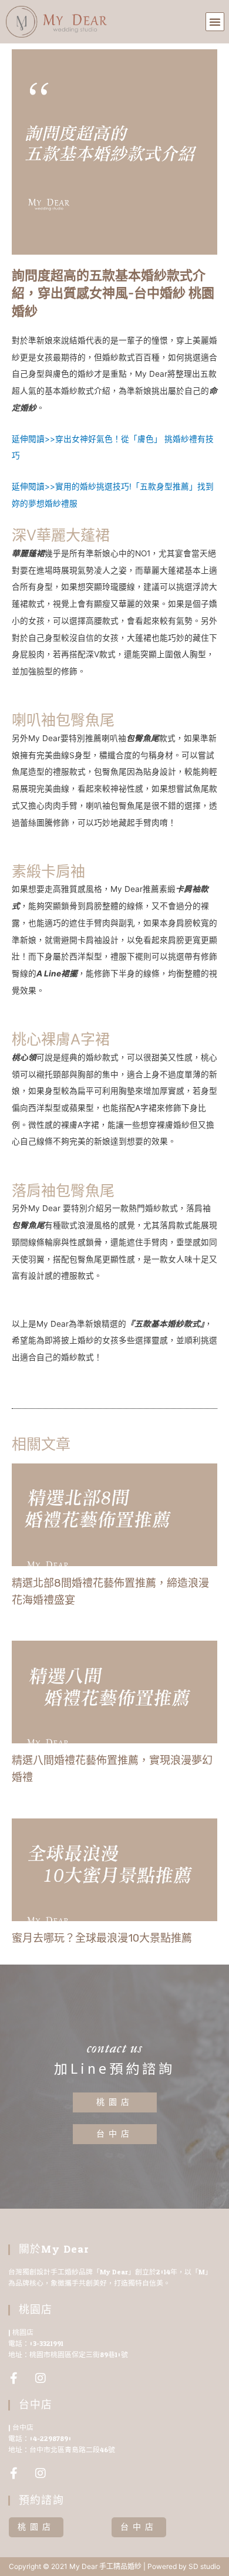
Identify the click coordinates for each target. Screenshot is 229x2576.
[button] (215, 22)
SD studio (204, 2566)
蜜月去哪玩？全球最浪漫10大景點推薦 (102, 1938)
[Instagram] (41, 2378)
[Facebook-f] (14, 2378)
